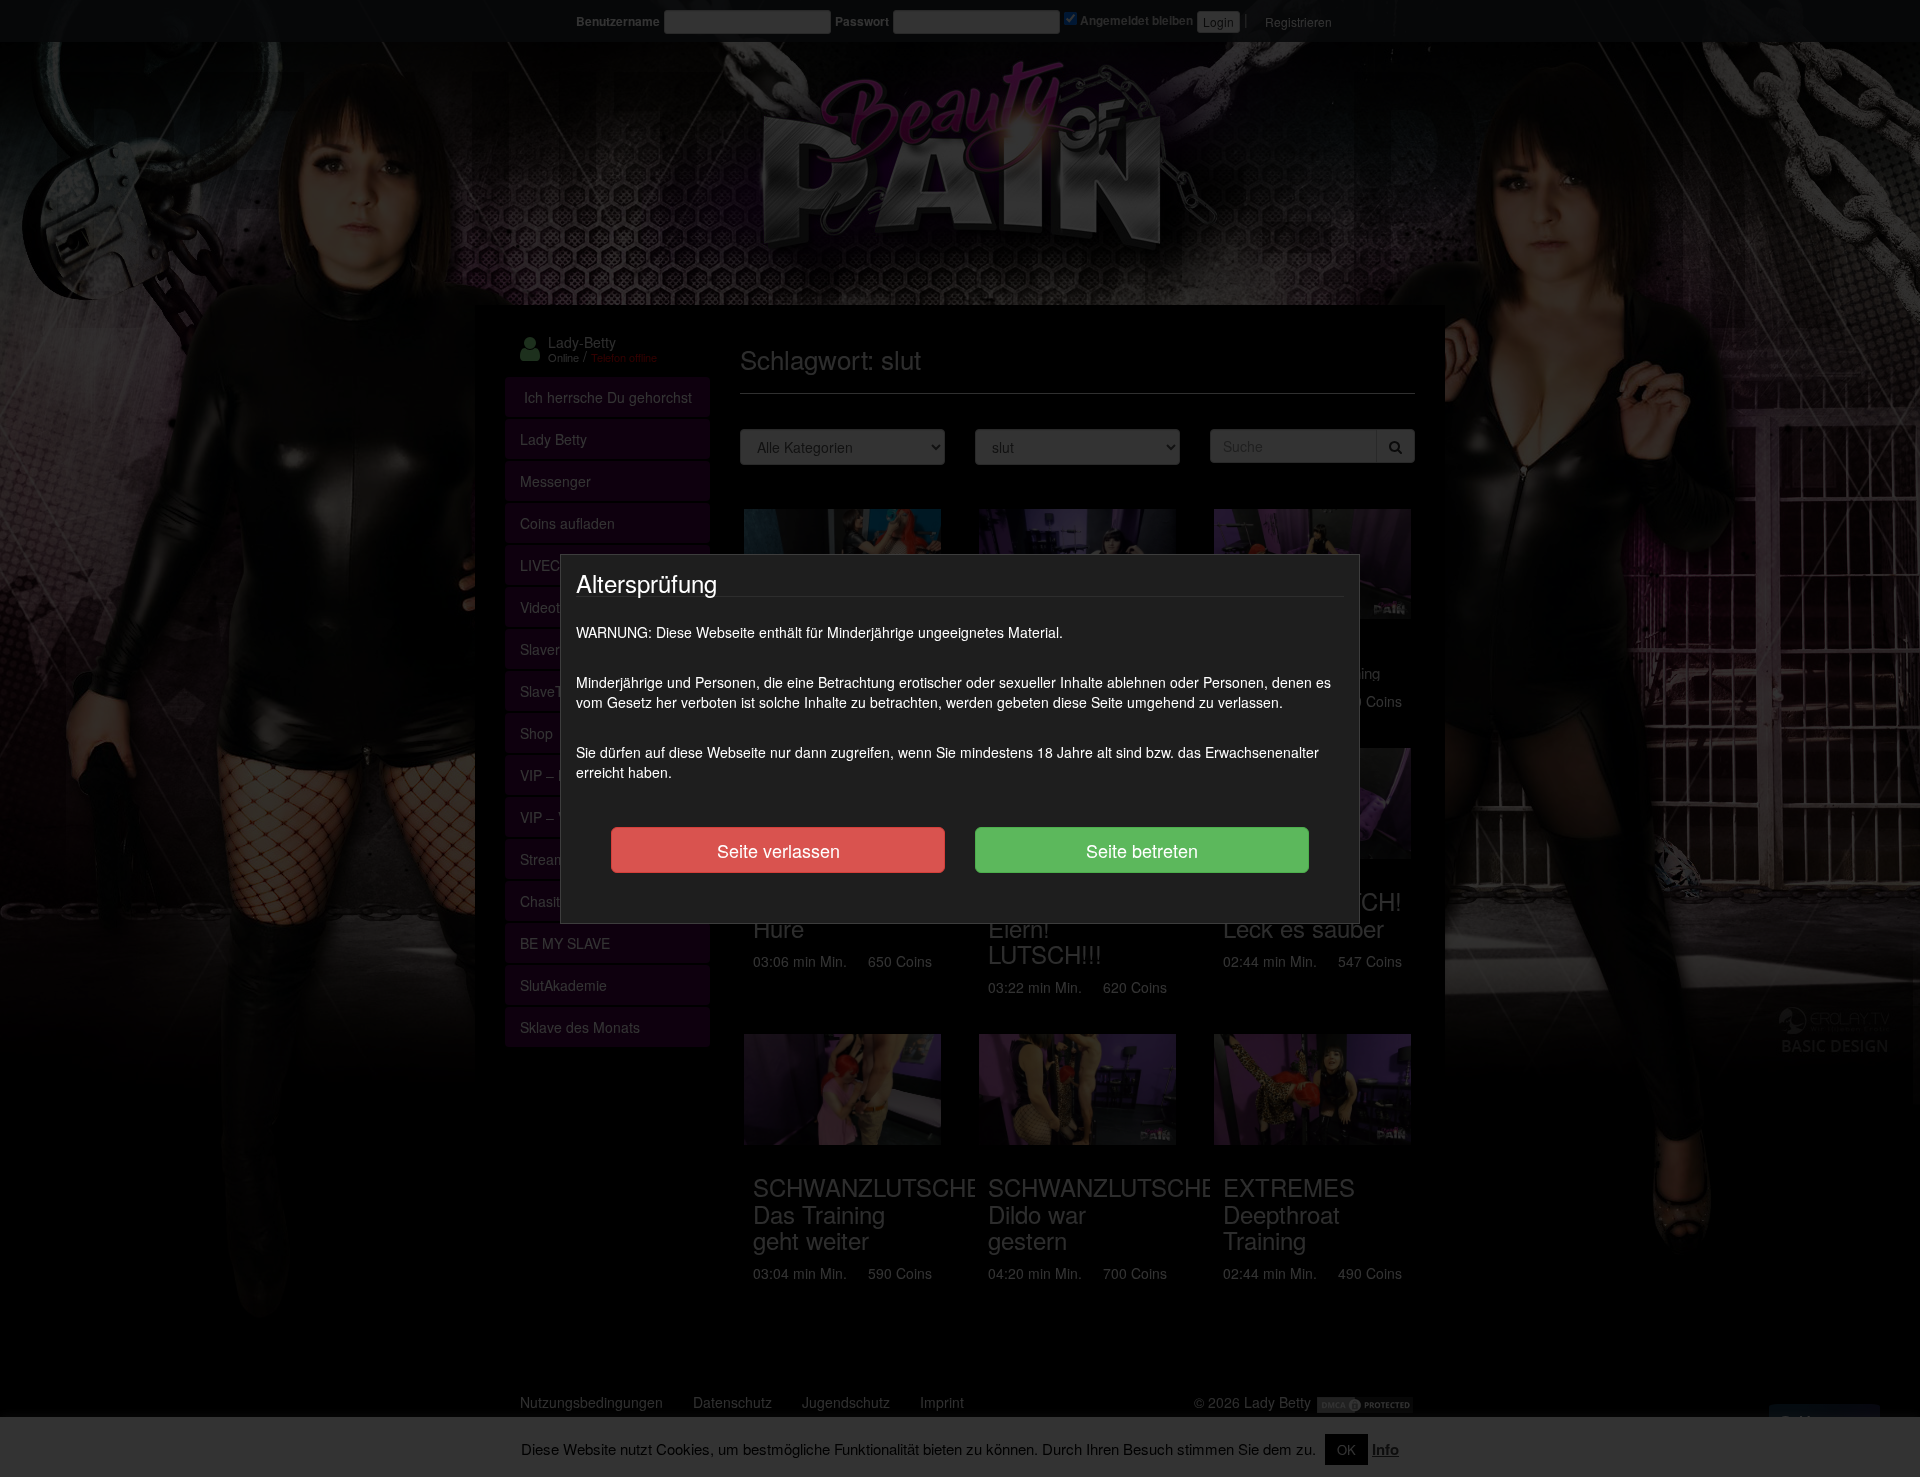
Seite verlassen (778, 850)
